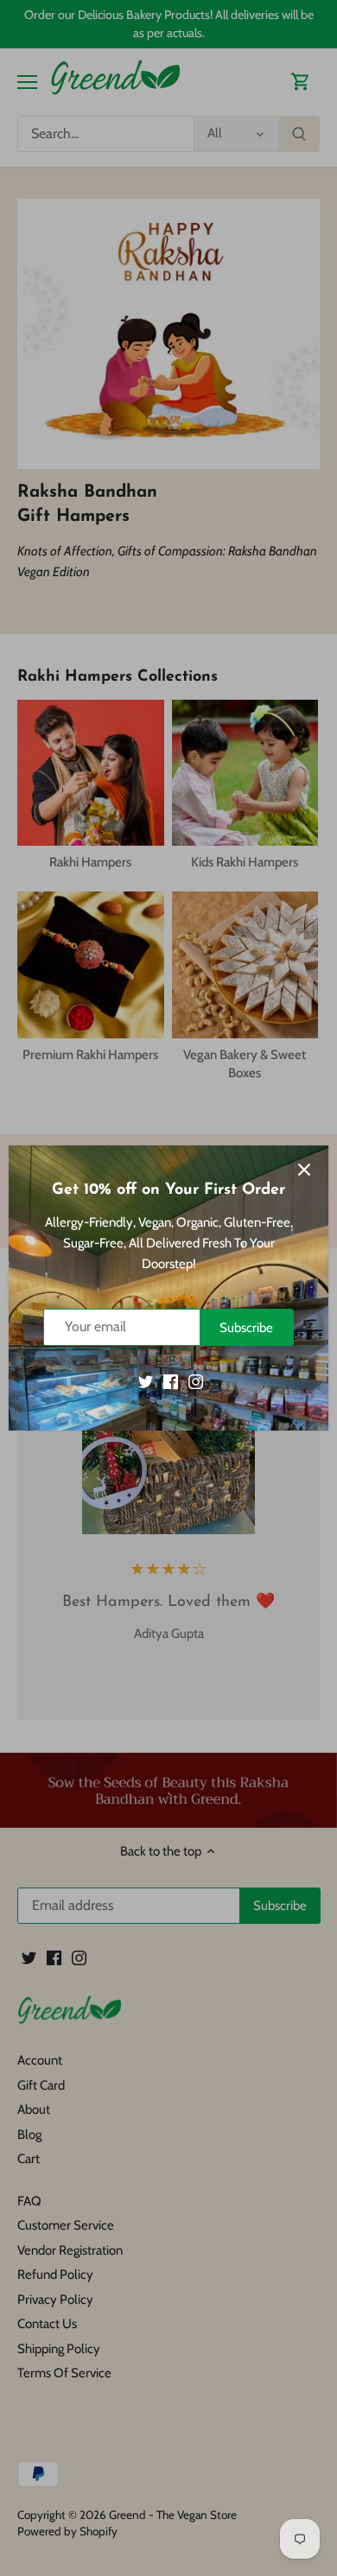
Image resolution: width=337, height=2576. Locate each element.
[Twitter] (146, 1381)
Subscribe (246, 1328)
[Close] (304, 1170)
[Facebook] (171, 1381)
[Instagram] (196, 1381)
